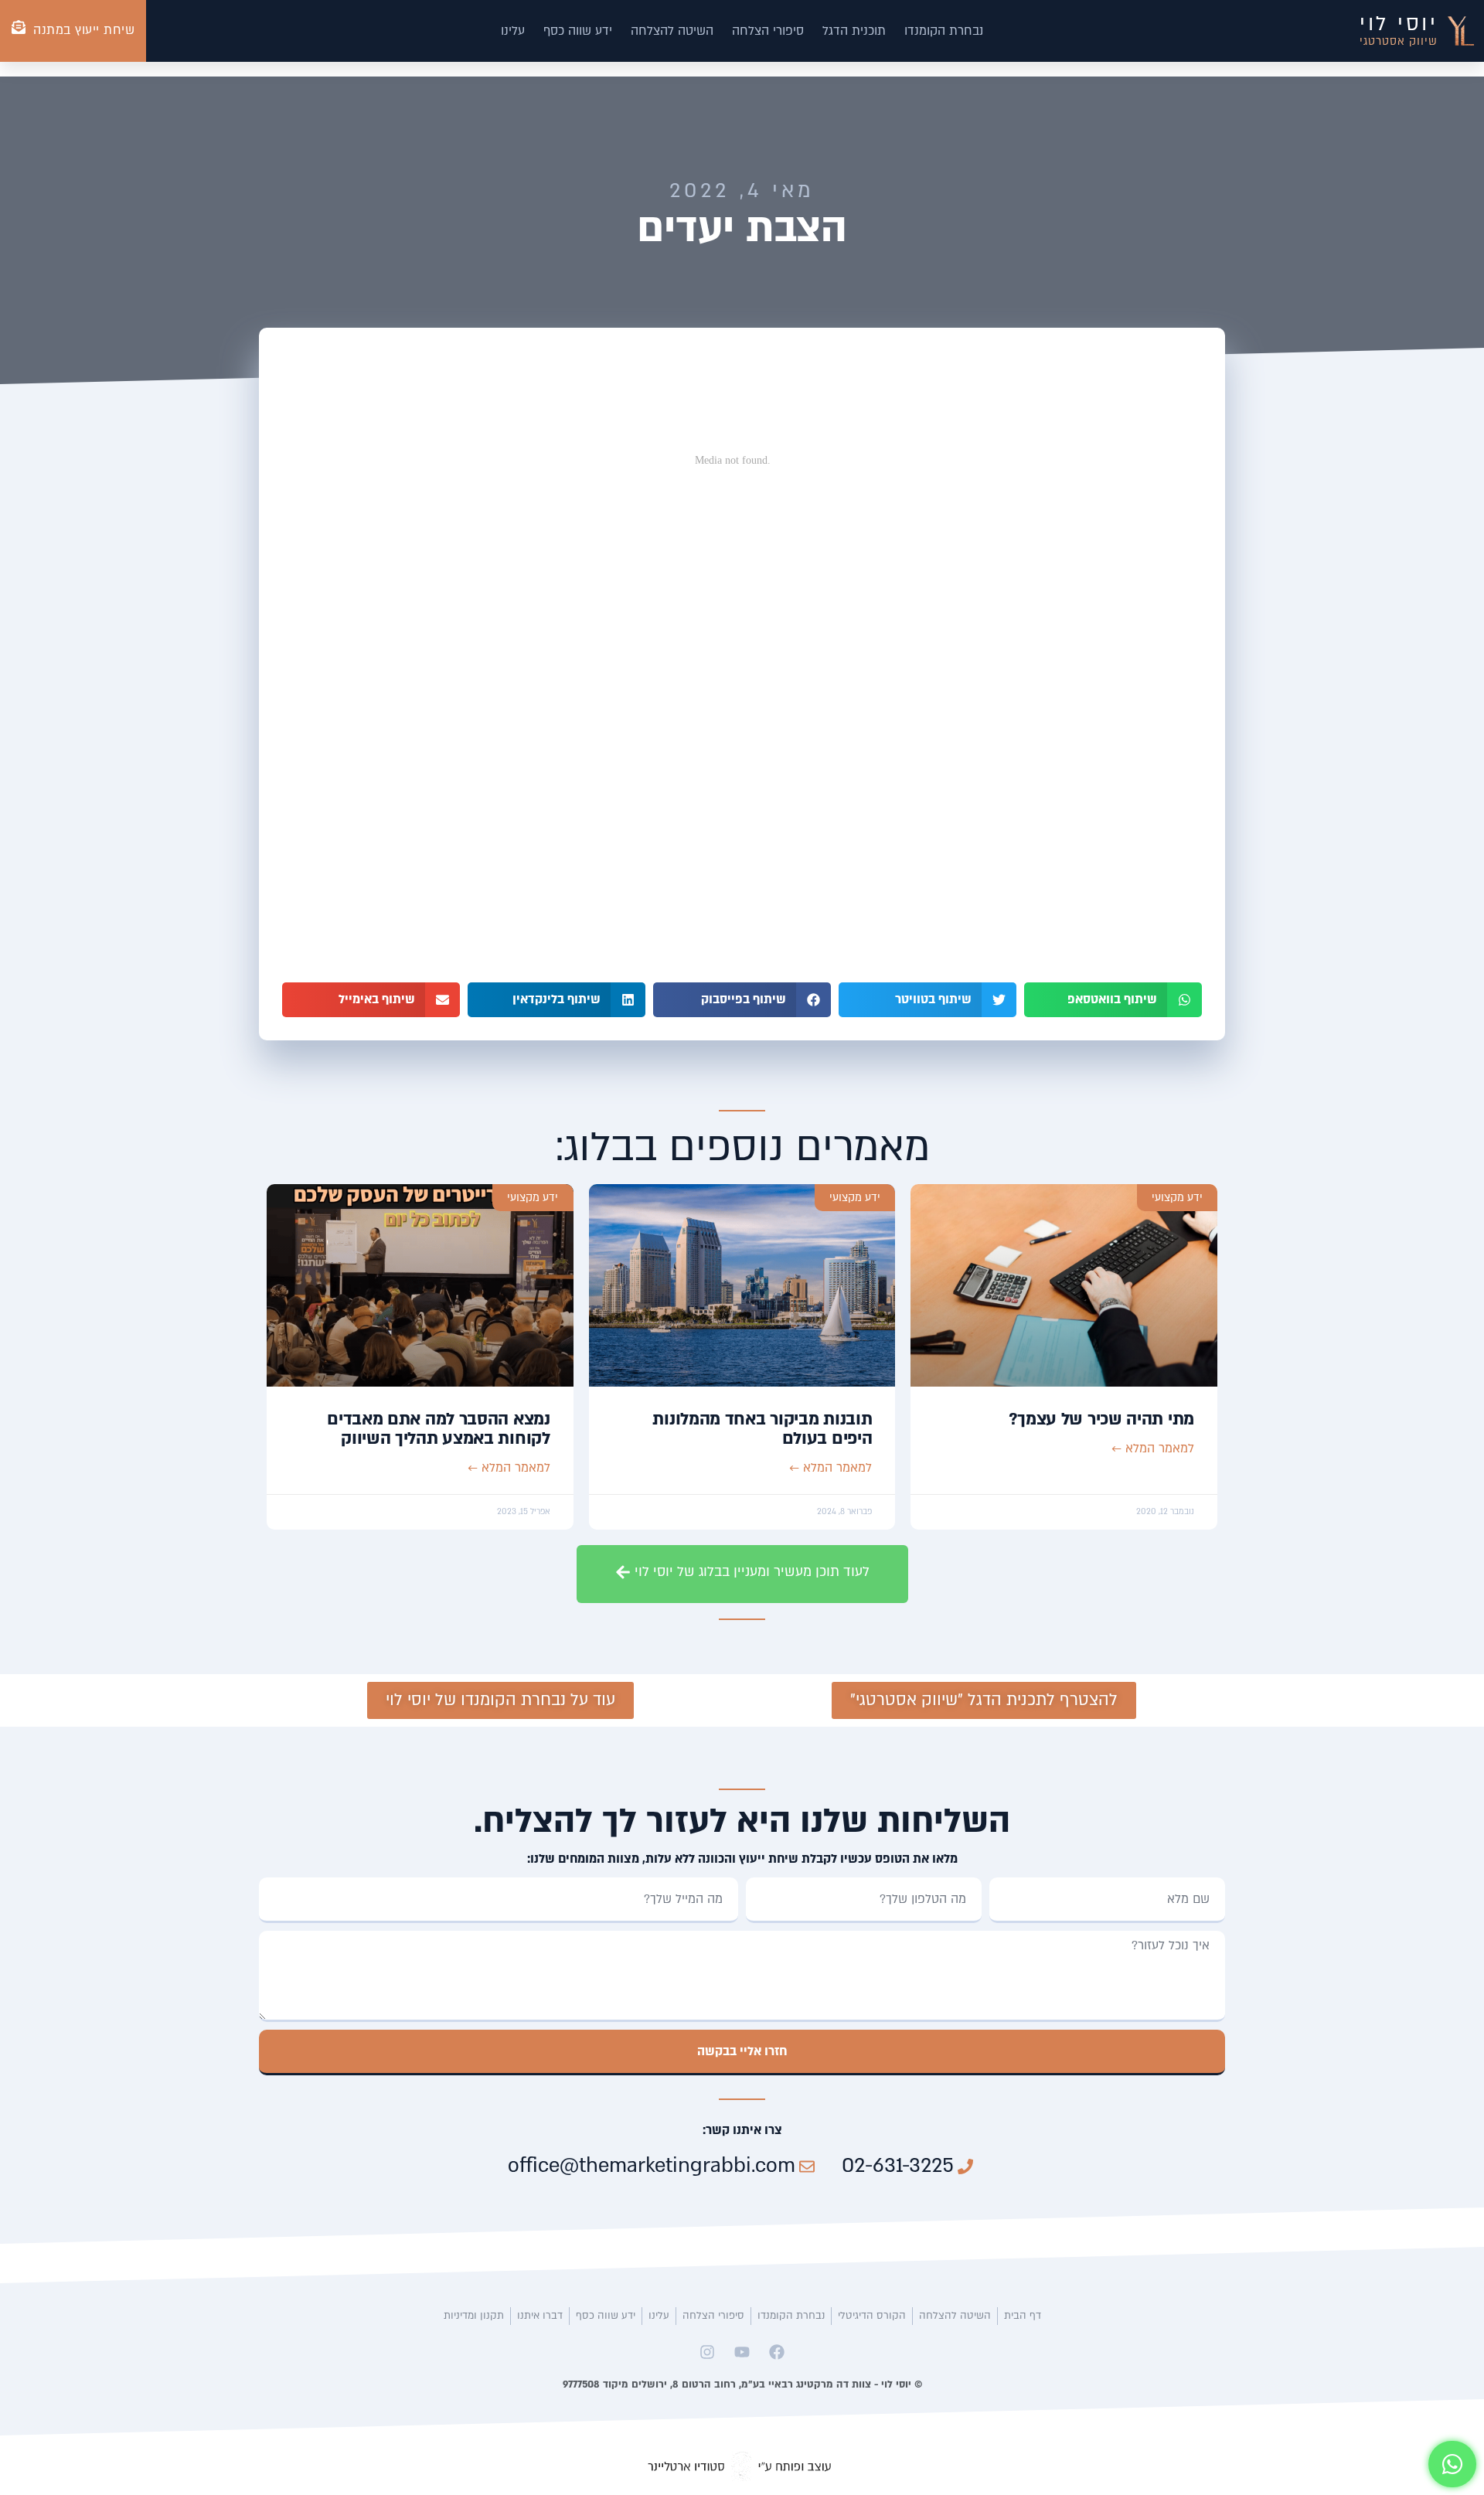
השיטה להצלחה (672, 31)
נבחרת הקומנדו (944, 31)
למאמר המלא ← (1153, 1448)
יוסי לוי (1399, 24)
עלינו (513, 31)
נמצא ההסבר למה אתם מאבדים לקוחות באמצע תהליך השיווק (439, 1429)
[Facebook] (777, 2352)
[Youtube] (742, 2352)
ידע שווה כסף (578, 31)
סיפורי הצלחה (768, 31)
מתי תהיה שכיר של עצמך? (1101, 1419)
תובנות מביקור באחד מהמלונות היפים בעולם (762, 1429)
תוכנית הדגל (854, 31)
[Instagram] (707, 2352)
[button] (1113, 1000)
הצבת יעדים (742, 228)
